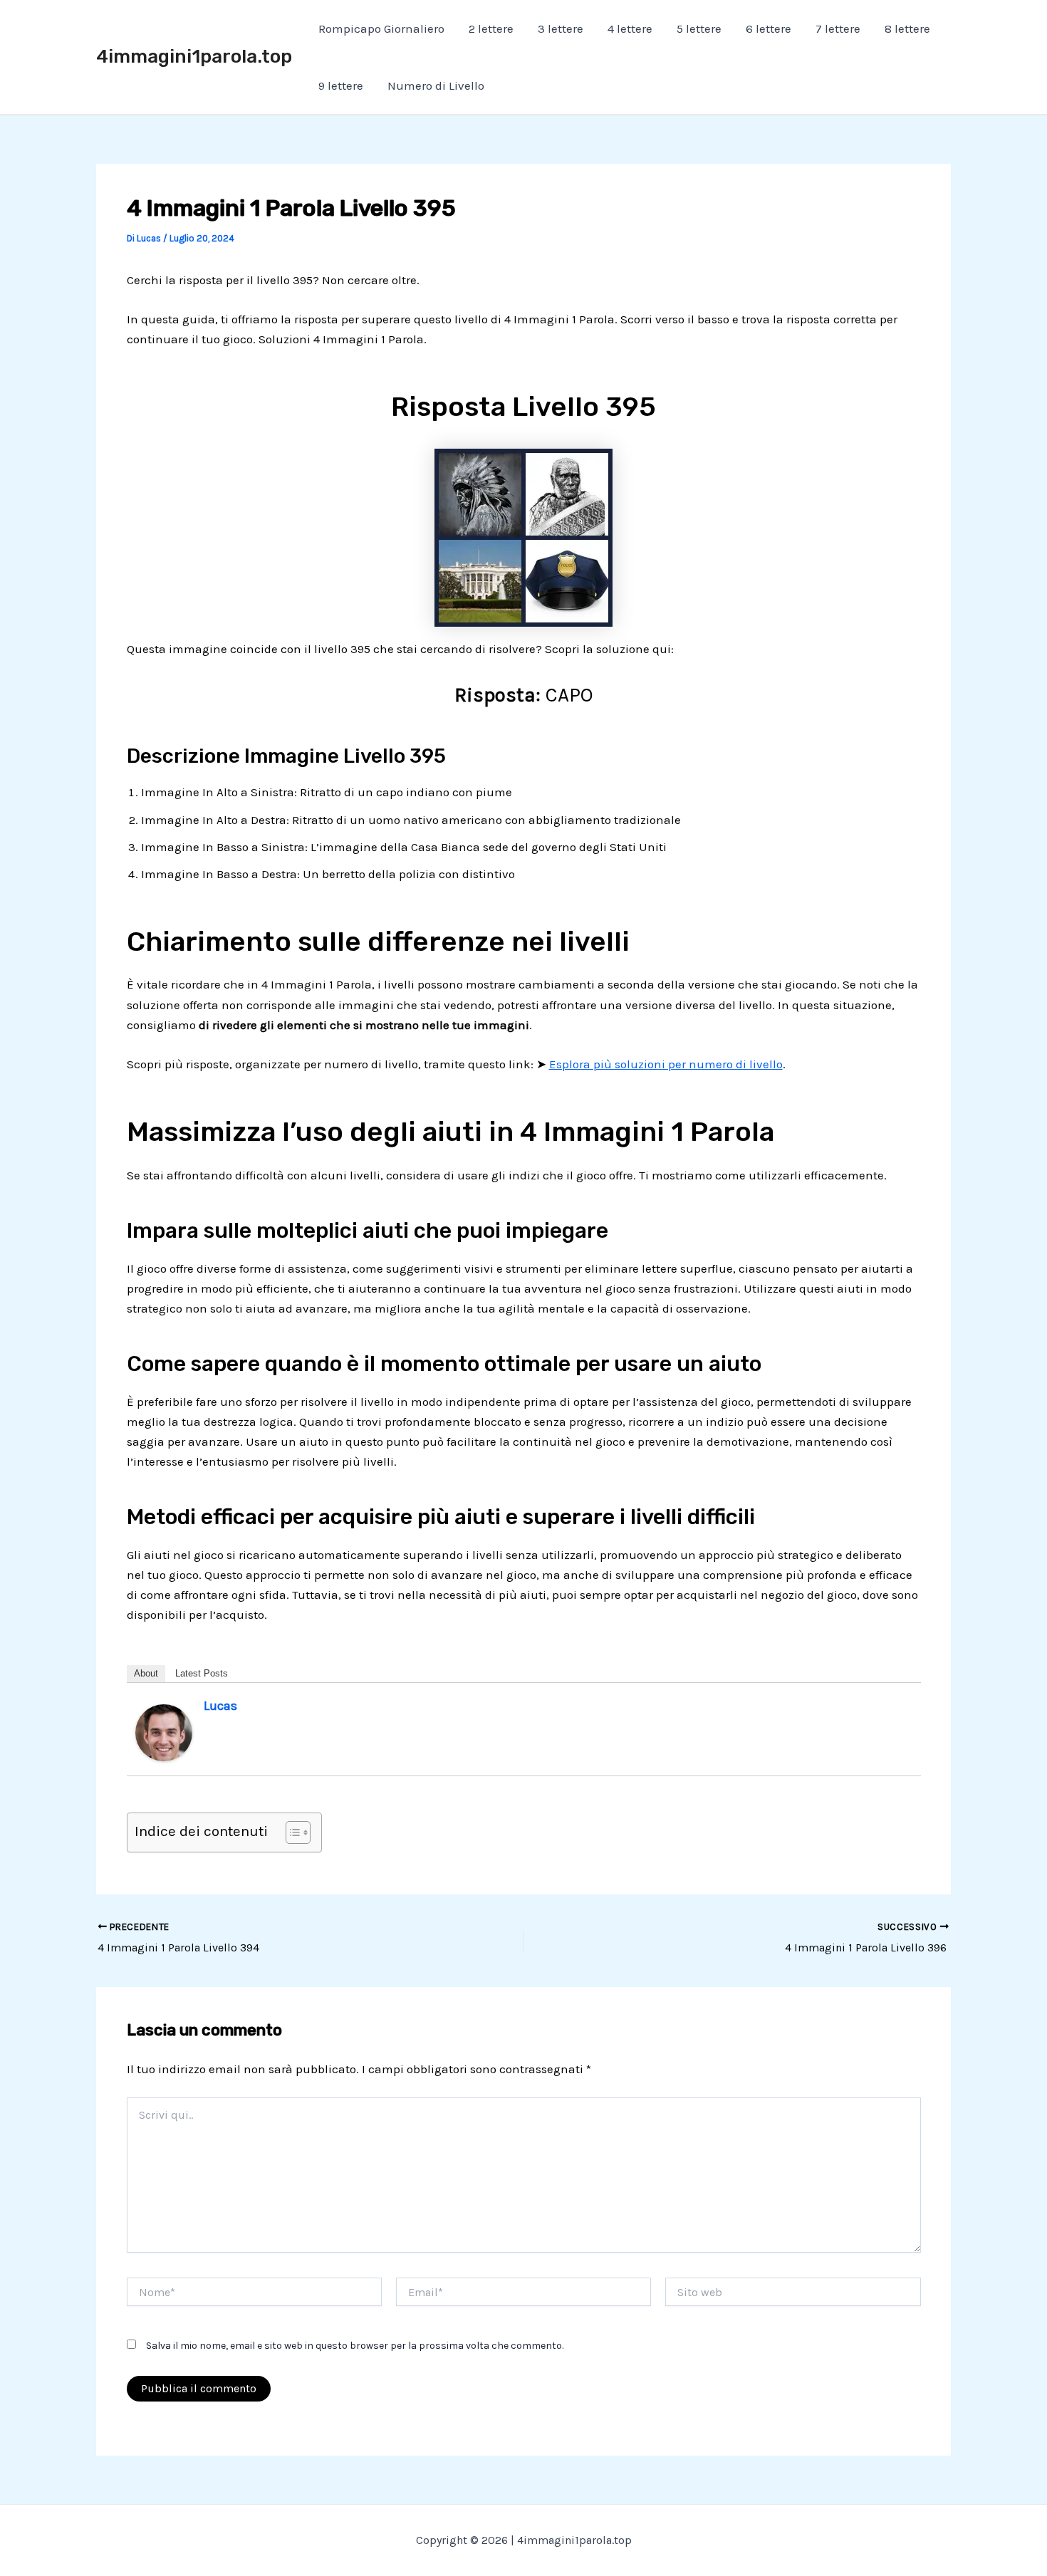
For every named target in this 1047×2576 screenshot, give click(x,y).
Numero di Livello (436, 85)
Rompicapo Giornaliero (381, 28)
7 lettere (838, 28)
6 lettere (769, 28)
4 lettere (630, 28)
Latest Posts (202, 1673)
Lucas (220, 1706)
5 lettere (699, 28)
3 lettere (561, 28)
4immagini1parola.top (194, 57)
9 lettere (341, 85)
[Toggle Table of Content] (291, 1832)
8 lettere (907, 28)
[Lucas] (164, 1731)
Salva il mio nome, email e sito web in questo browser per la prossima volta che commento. (355, 2346)
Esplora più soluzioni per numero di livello (666, 1064)
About (146, 1673)
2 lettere (491, 28)
